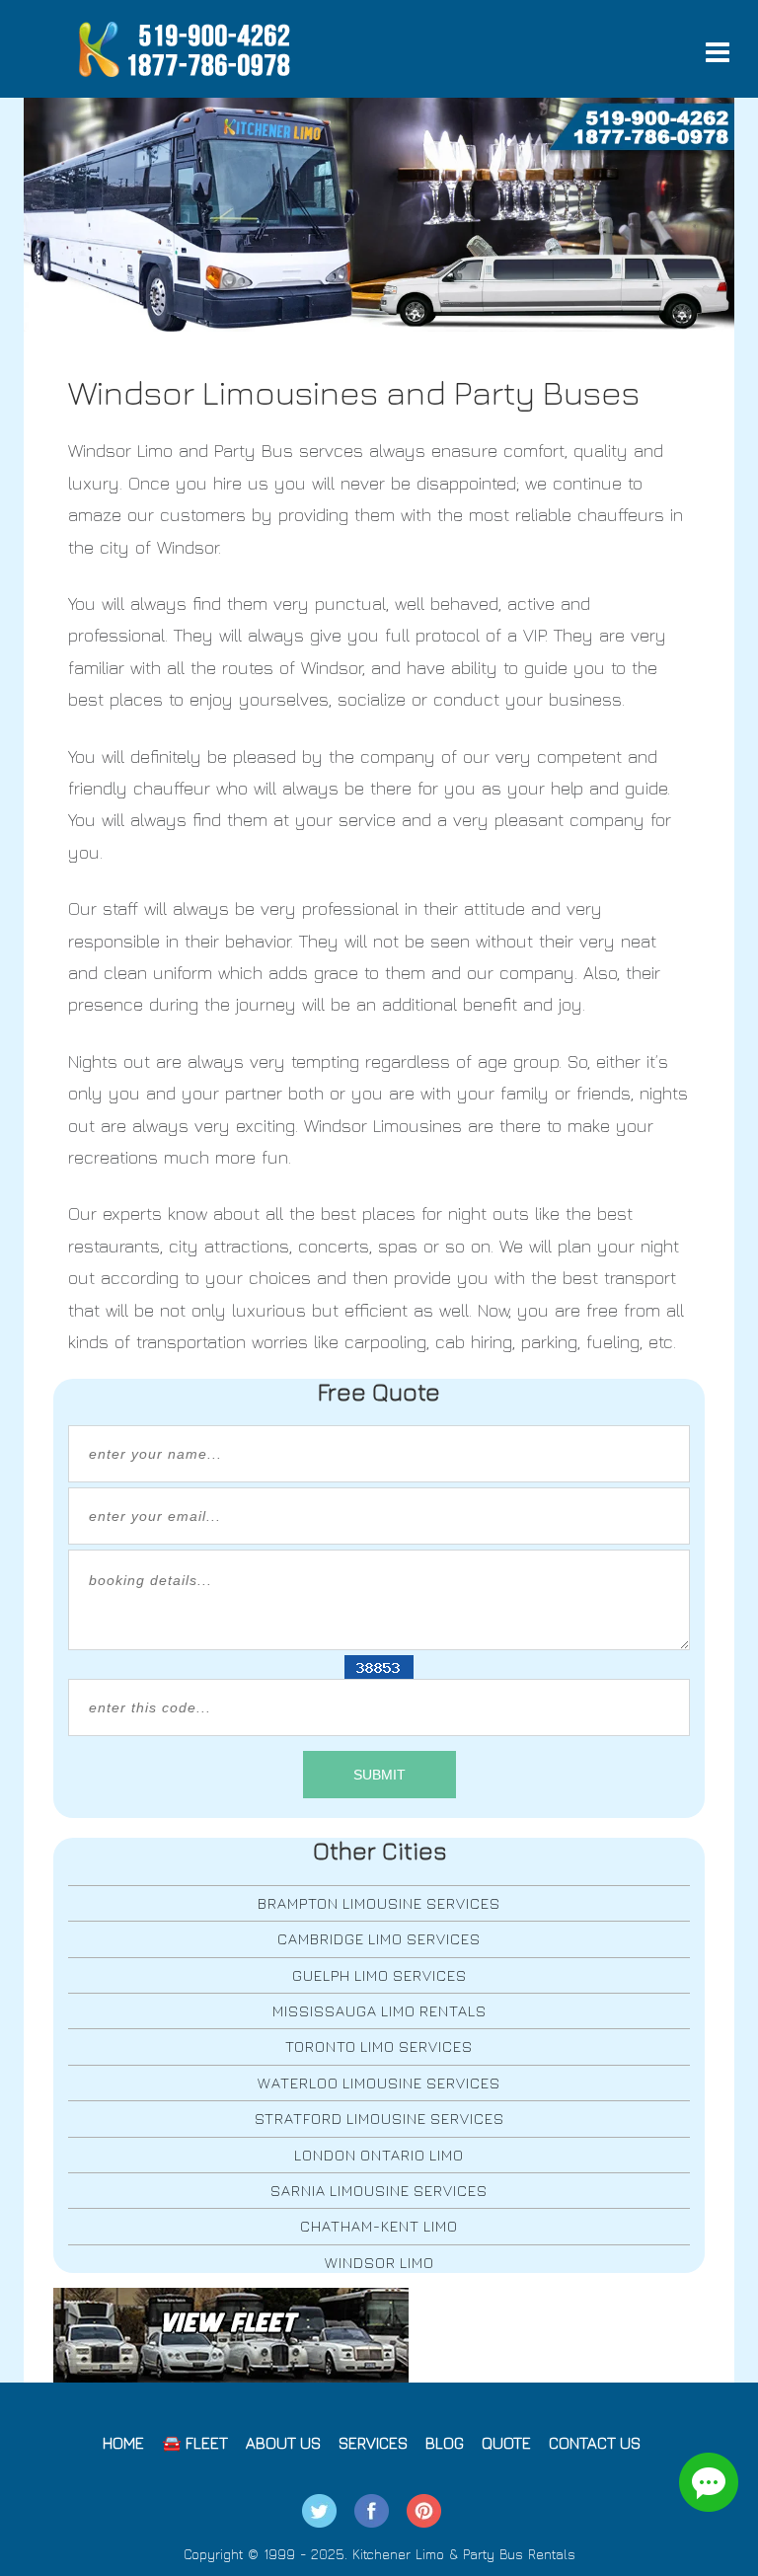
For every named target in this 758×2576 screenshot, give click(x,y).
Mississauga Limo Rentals (379, 2011)
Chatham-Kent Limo (379, 2226)
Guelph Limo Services (379, 1975)
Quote (506, 2443)
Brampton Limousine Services (379, 1903)
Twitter (319, 2511)
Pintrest (424, 2511)
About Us (283, 2443)
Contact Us (595, 2443)
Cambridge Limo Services (379, 1939)
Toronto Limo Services (379, 2046)
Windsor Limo (379, 2263)
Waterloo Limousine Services (379, 2083)
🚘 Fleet (195, 2443)
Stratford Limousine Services (379, 2119)
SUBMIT (379, 1775)
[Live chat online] (709, 2482)
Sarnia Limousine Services (379, 2191)
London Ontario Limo (379, 2155)
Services (373, 2443)
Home (123, 2443)
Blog (445, 2443)
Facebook (372, 2511)
